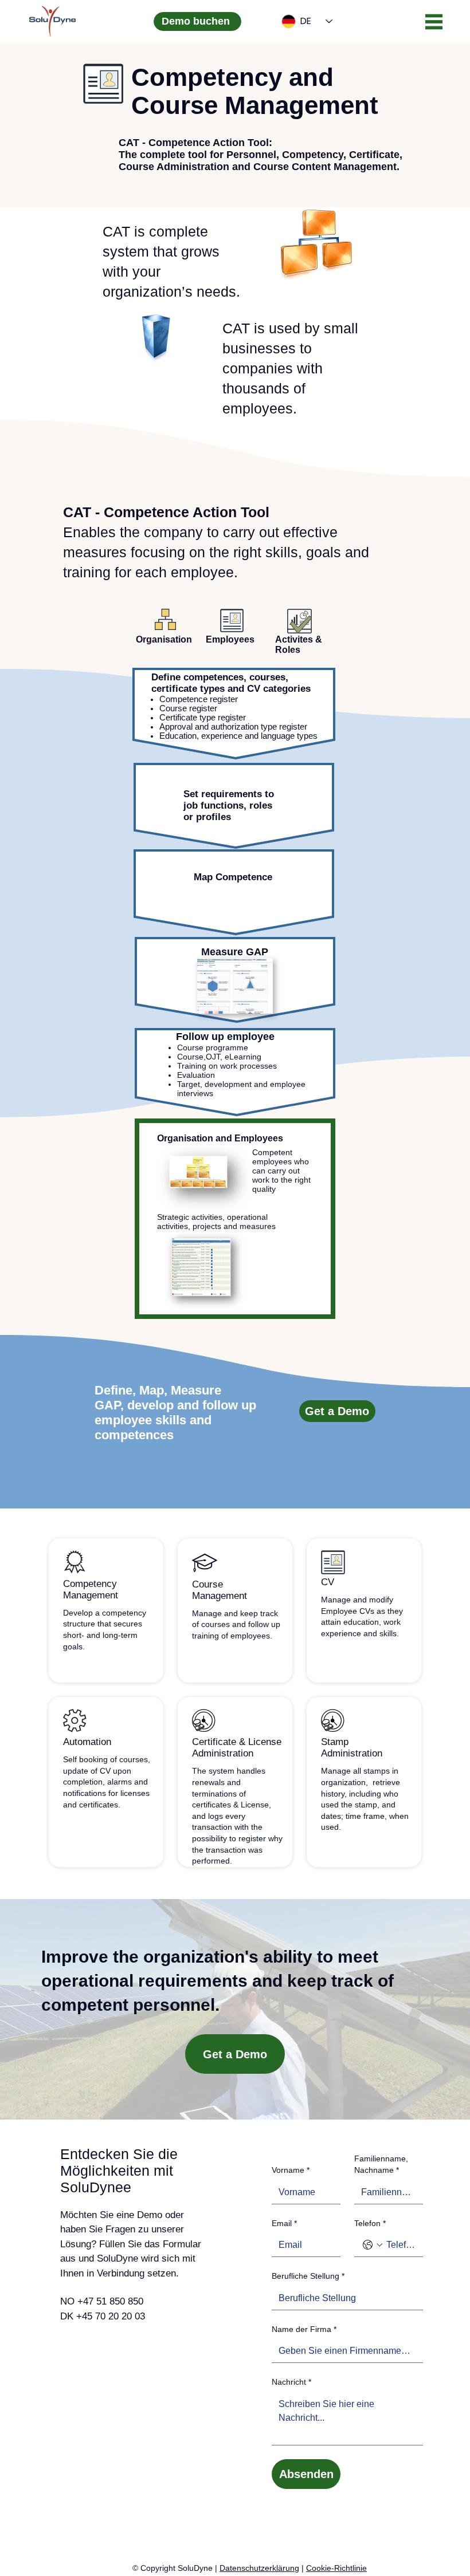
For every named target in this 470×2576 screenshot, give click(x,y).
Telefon (370, 2223)
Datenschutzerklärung (259, 2568)
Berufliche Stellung (308, 2276)
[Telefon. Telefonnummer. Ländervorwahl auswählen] (373, 2245)
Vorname (291, 2170)
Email (284, 2223)
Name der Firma (304, 2329)
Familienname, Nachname (381, 2164)
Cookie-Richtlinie (336, 2568)
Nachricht (291, 2382)
